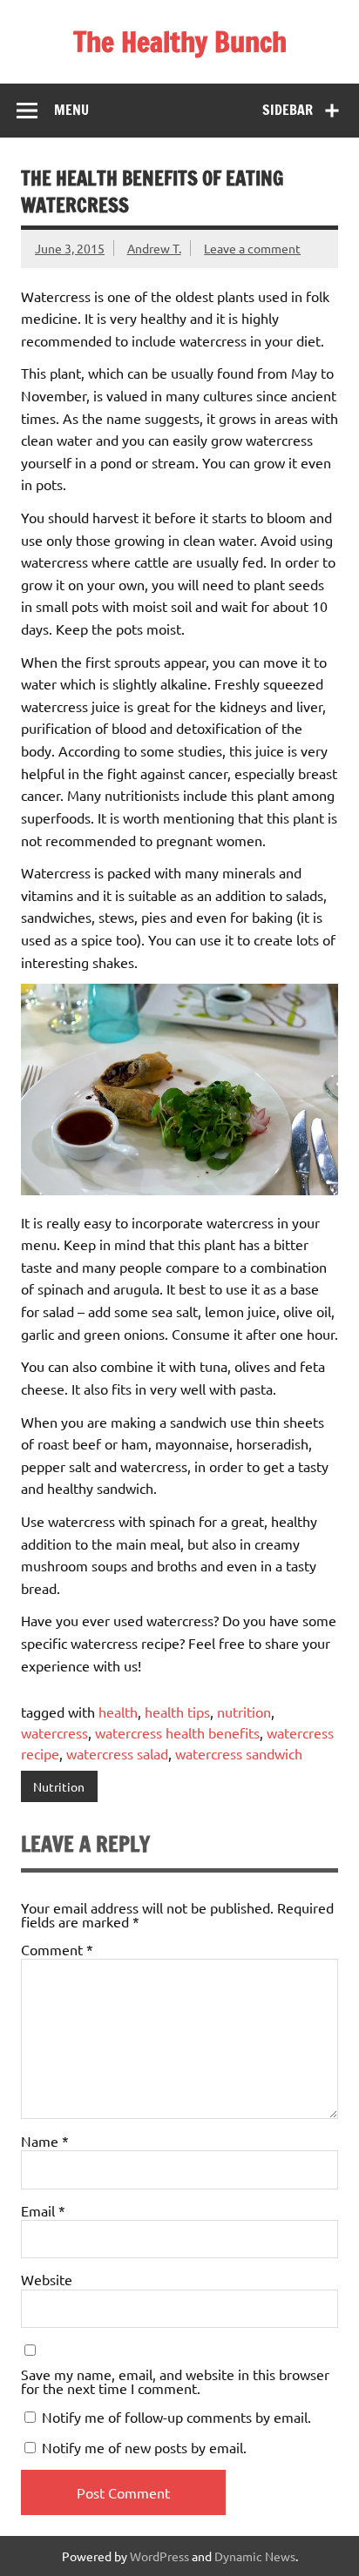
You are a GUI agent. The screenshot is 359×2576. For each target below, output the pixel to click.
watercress (54, 1732)
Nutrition (59, 1786)
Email (43, 2210)
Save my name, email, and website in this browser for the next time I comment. (175, 2381)
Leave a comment (252, 248)
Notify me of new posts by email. (144, 2447)
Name (45, 2141)
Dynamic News (255, 2556)
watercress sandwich (239, 1753)
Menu (71, 110)
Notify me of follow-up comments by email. (176, 2417)
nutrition (244, 1712)
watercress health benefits (177, 1732)
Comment (57, 1949)
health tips (177, 1712)
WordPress (159, 2556)
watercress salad (117, 1753)
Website (47, 2279)
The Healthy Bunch (180, 42)
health (118, 1712)
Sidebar (288, 110)
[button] (179, 1090)
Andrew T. (154, 248)
